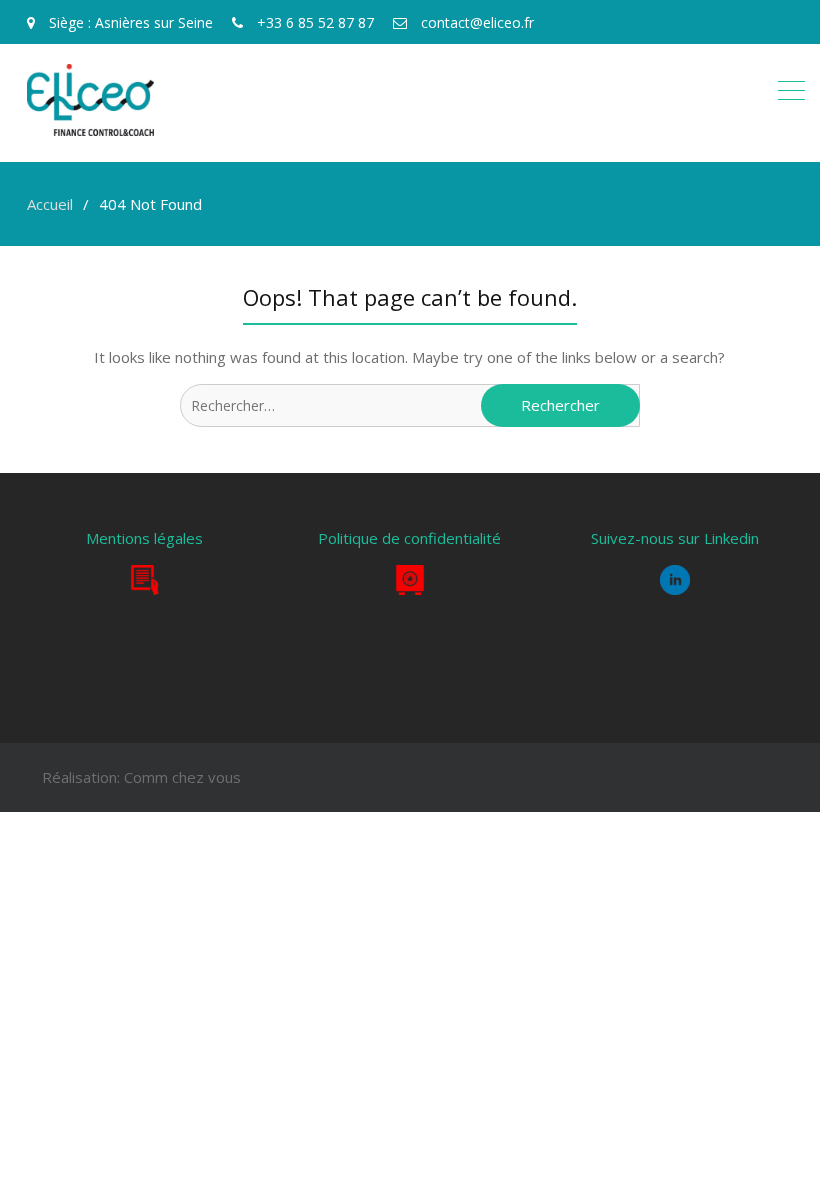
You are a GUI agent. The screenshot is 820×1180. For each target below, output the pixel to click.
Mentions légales (144, 538)
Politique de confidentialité (409, 538)
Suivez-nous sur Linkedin (675, 538)
